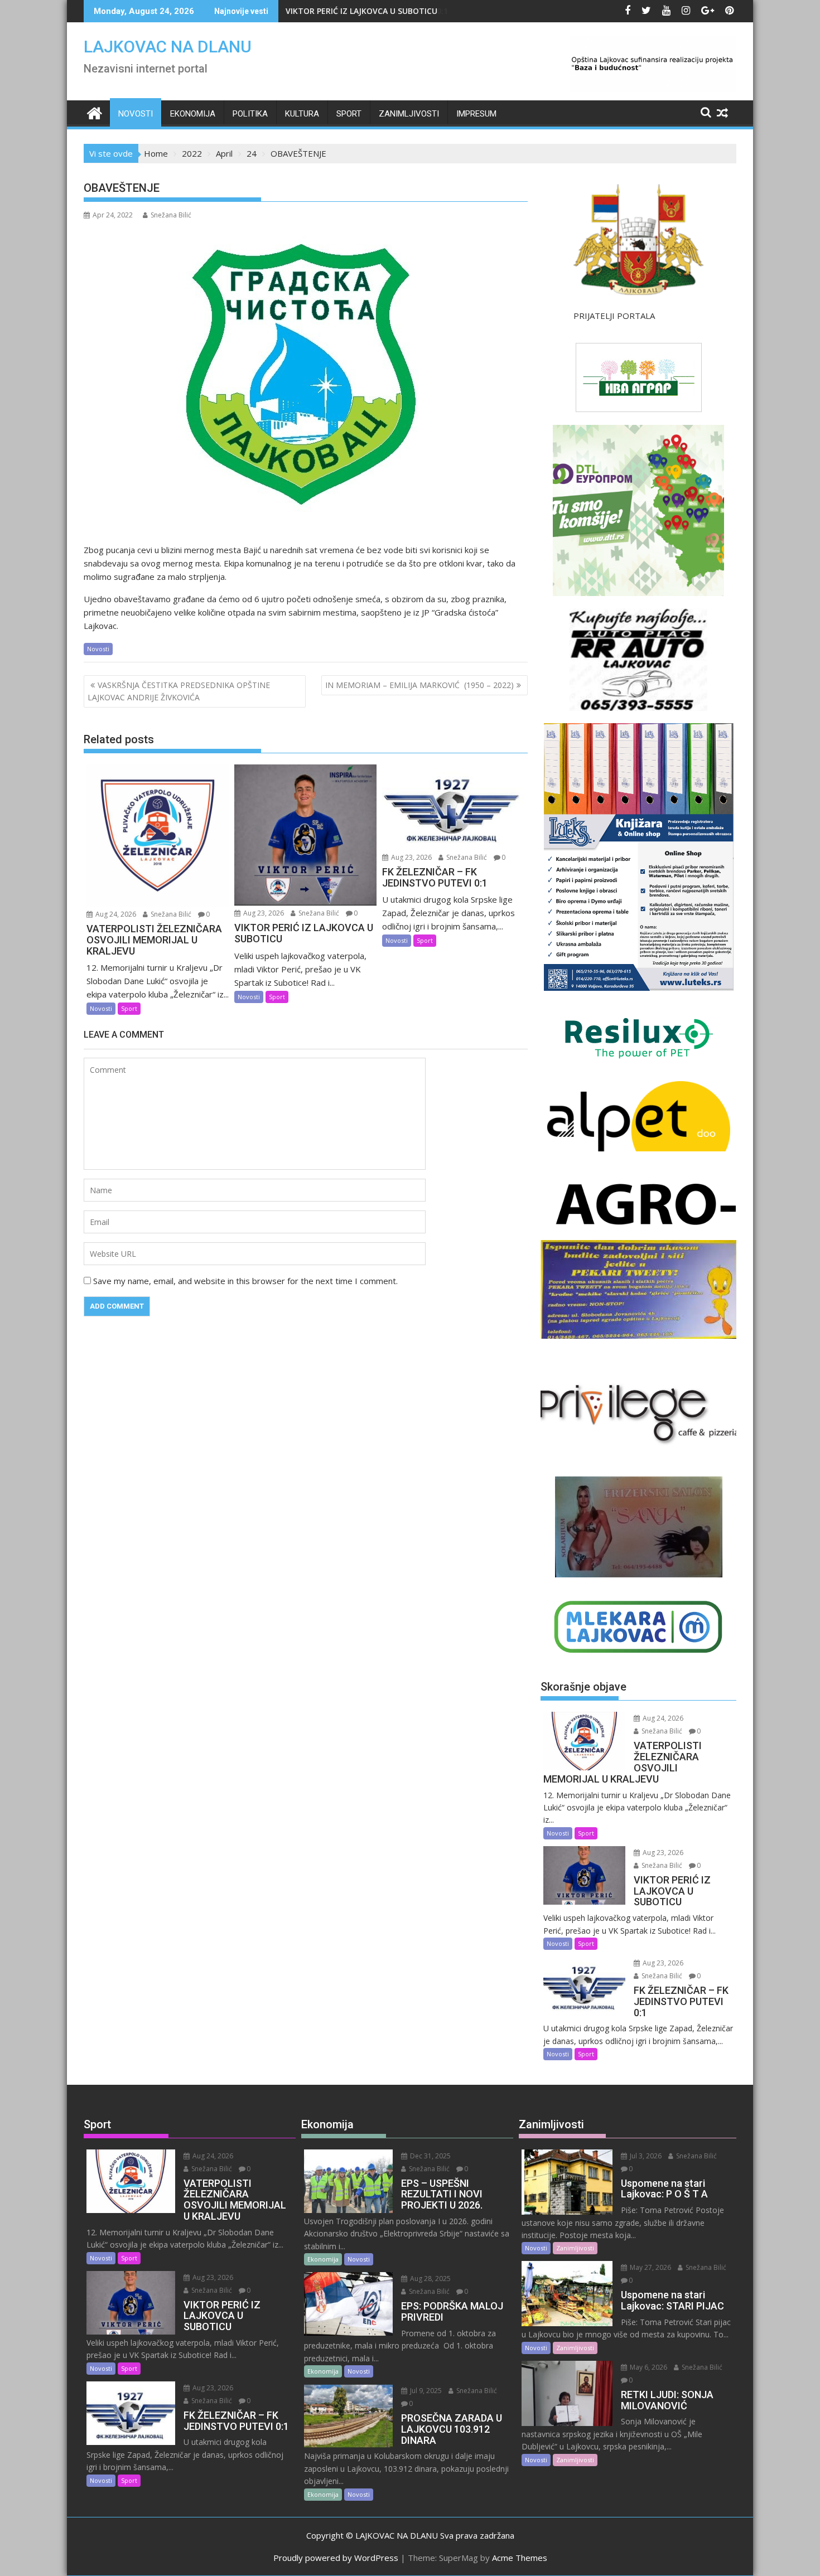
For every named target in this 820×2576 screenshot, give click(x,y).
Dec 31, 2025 (430, 2156)
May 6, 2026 (648, 2367)
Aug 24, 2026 (115, 914)
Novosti (136, 114)
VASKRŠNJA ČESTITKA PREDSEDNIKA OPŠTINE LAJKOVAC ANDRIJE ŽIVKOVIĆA (179, 691)
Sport (349, 114)
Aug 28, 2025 (430, 2279)
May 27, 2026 (650, 2267)
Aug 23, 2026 (263, 913)
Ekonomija (193, 114)
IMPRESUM (476, 114)
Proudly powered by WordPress (336, 2558)
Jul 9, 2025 (425, 2391)
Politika (250, 114)
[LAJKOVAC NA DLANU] (95, 112)
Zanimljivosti (409, 114)
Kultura (302, 114)
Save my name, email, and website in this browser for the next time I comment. (245, 1281)
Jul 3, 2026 (645, 2156)
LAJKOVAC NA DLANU (168, 47)
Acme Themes (520, 2558)
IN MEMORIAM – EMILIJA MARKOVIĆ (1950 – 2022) (419, 685)
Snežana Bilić (171, 215)
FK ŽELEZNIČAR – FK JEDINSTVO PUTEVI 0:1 (367, 11)
